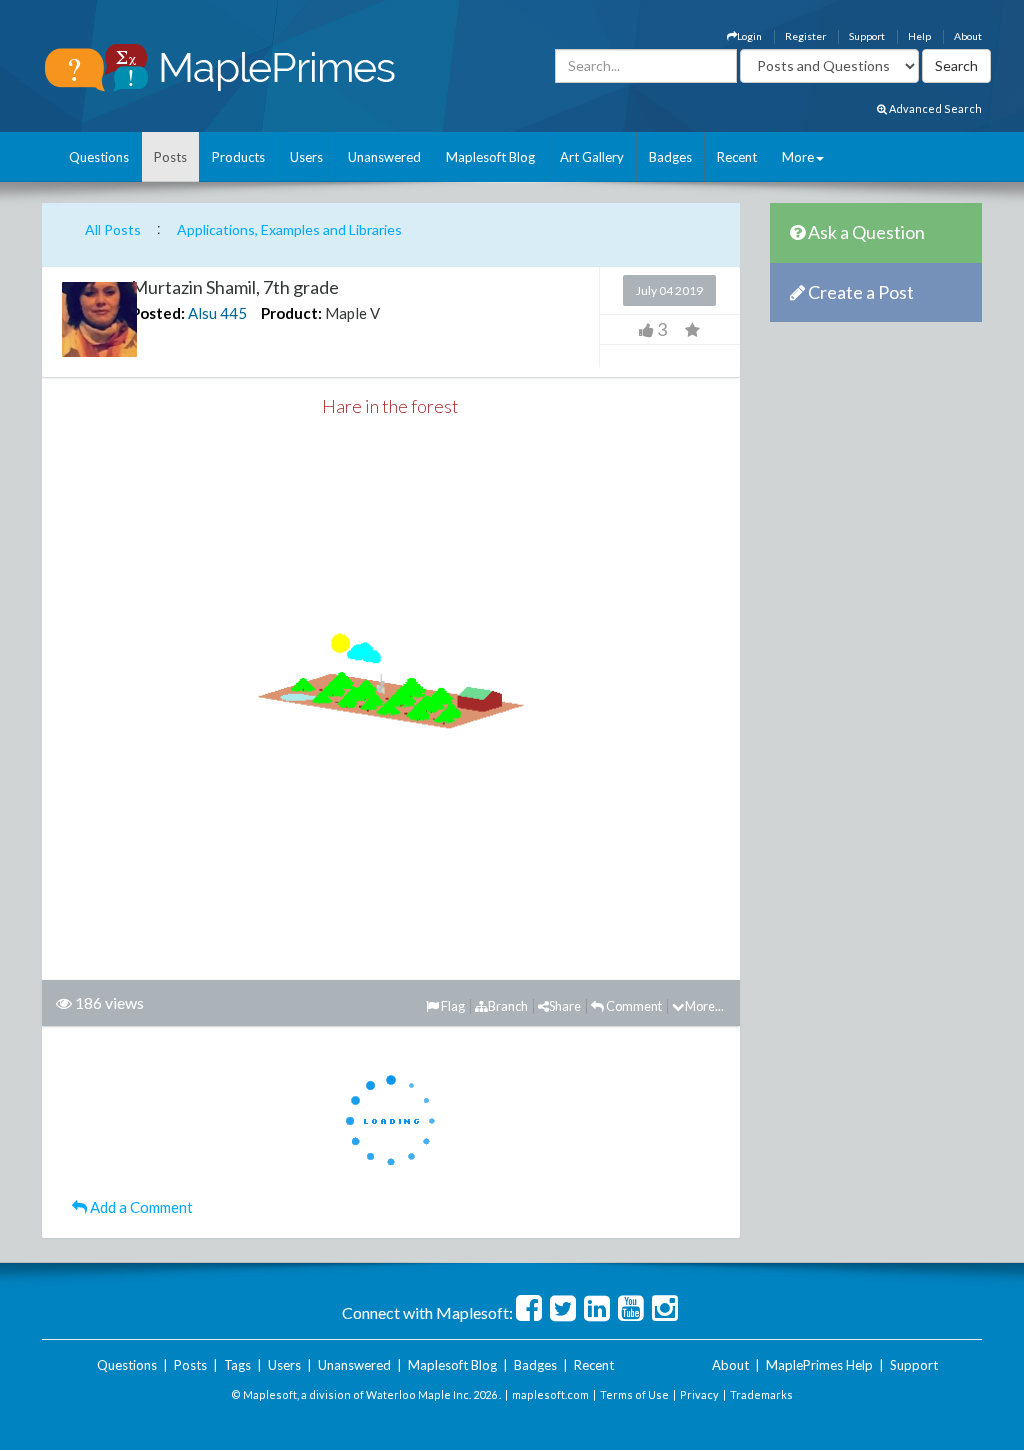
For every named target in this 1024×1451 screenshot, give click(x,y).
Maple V (352, 313)
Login (749, 36)
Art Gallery (592, 157)
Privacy (699, 1394)
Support (867, 36)
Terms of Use (634, 1394)
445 (233, 313)
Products (238, 157)
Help (919, 36)
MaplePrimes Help (819, 1365)
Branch (508, 1006)
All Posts (113, 229)
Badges (670, 157)
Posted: (158, 313)
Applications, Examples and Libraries (289, 229)
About (968, 36)
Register (805, 36)
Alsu (202, 313)
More (798, 157)
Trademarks (761, 1394)
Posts (170, 157)
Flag (452, 1006)
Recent (737, 157)
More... (704, 1006)
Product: (291, 313)
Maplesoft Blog (490, 157)
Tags (237, 1365)
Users (306, 157)
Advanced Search (934, 108)
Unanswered (384, 157)
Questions (99, 157)
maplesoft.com (550, 1394)
